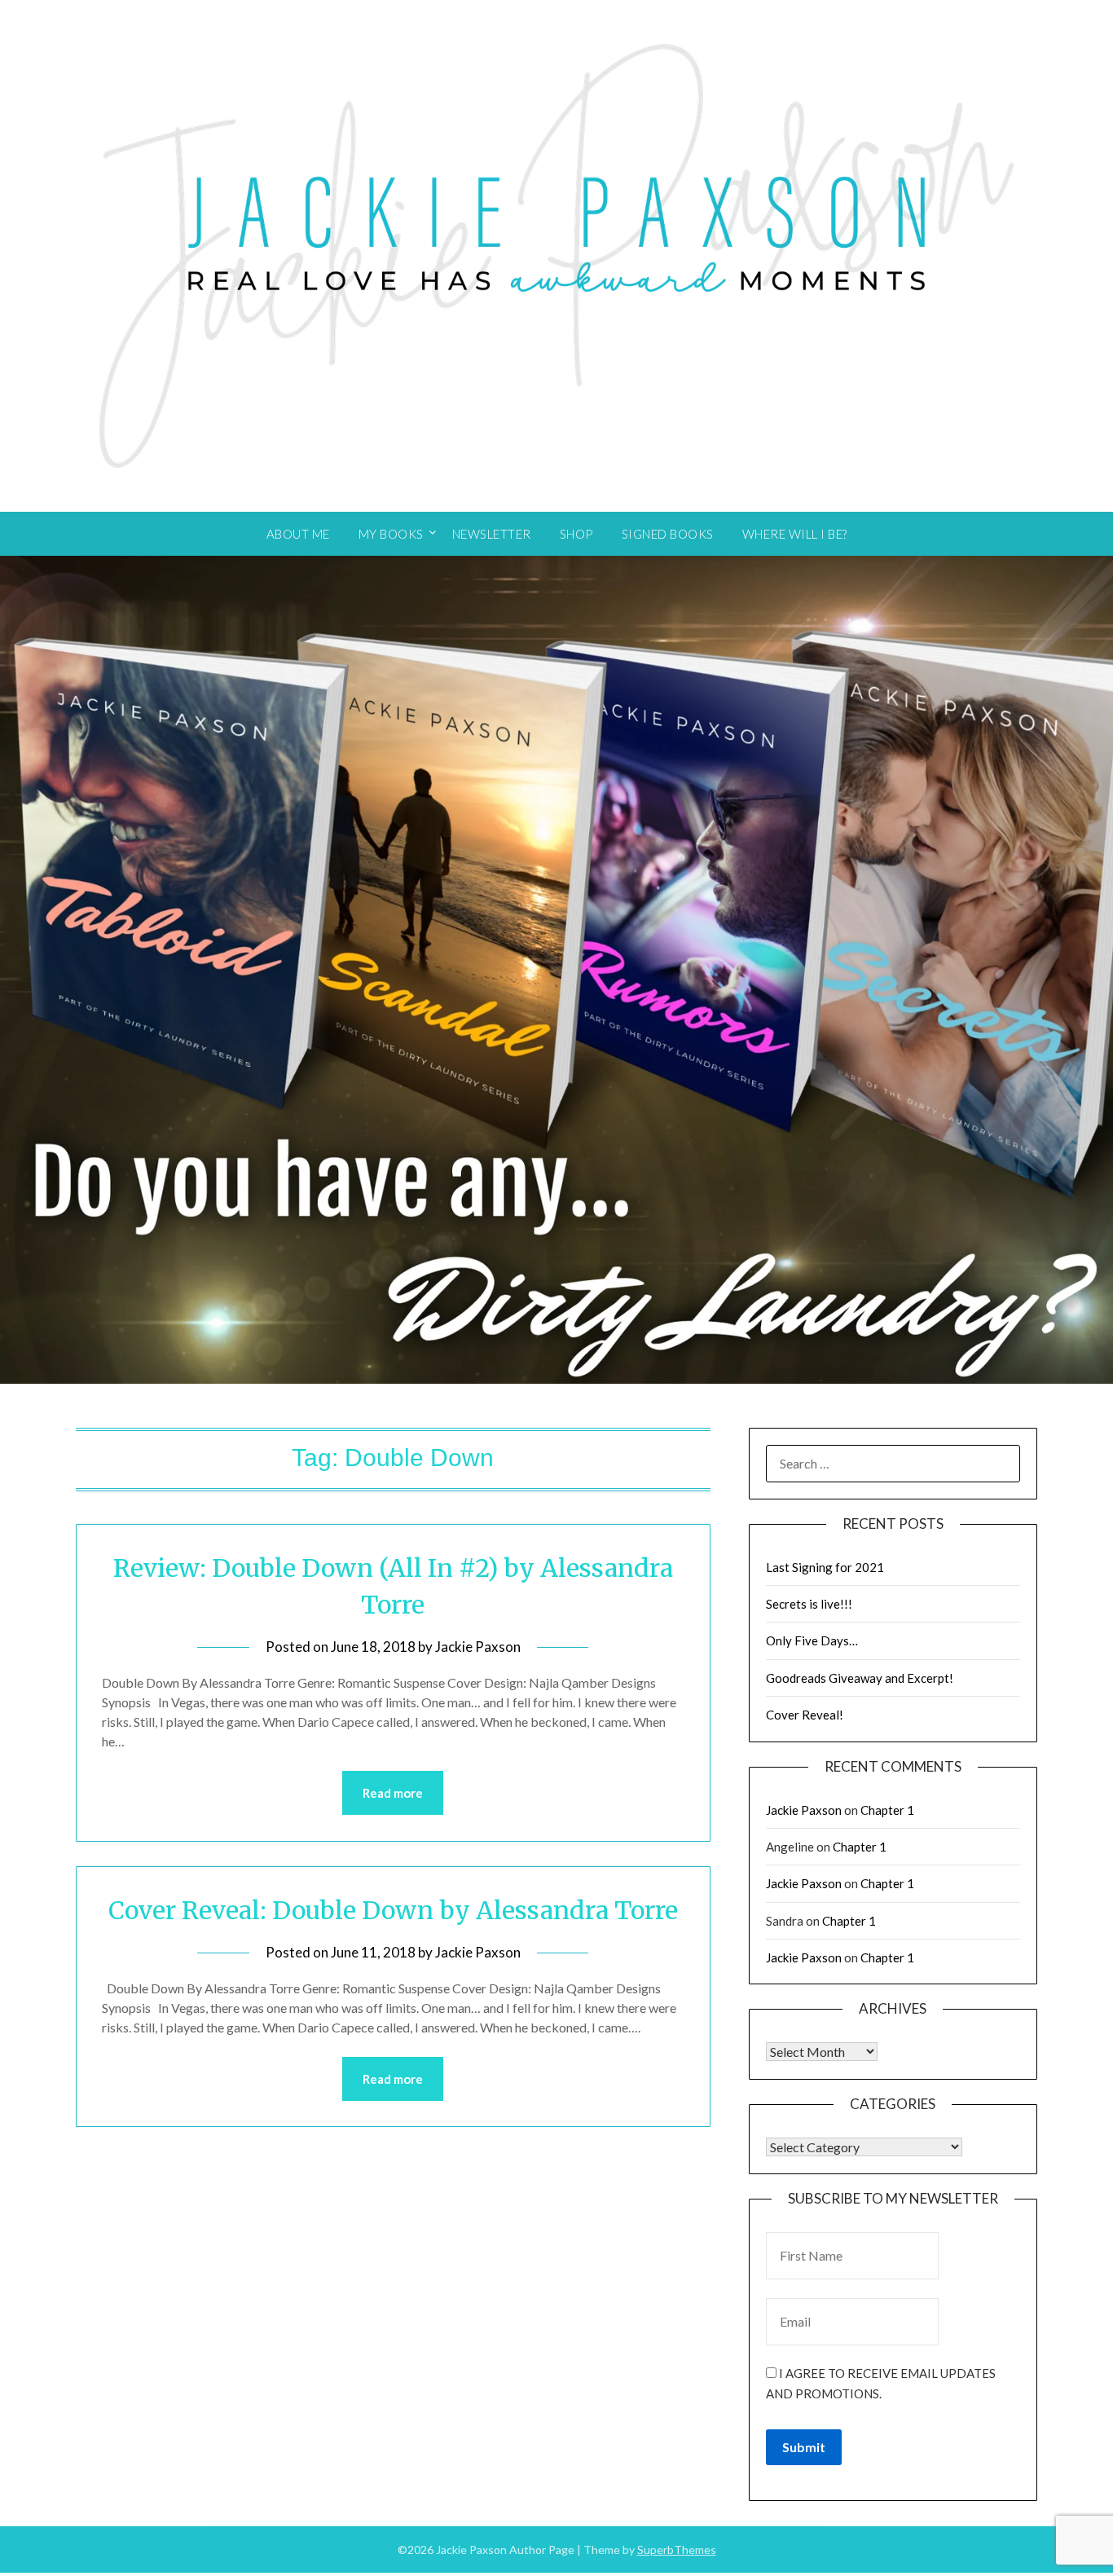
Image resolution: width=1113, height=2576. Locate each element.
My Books (391, 534)
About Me (298, 534)
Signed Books (668, 534)
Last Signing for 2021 (825, 1567)
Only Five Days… (812, 1640)
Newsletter (492, 534)
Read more (393, 1793)
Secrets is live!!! (809, 1604)
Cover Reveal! (805, 1715)
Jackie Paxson (478, 1647)
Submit (804, 2447)
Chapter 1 (887, 1810)
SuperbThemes (677, 2550)
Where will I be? (795, 534)
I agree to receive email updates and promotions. (881, 2383)
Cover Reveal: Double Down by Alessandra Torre (393, 1910)
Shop (576, 534)
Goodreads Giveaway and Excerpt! (860, 1678)
